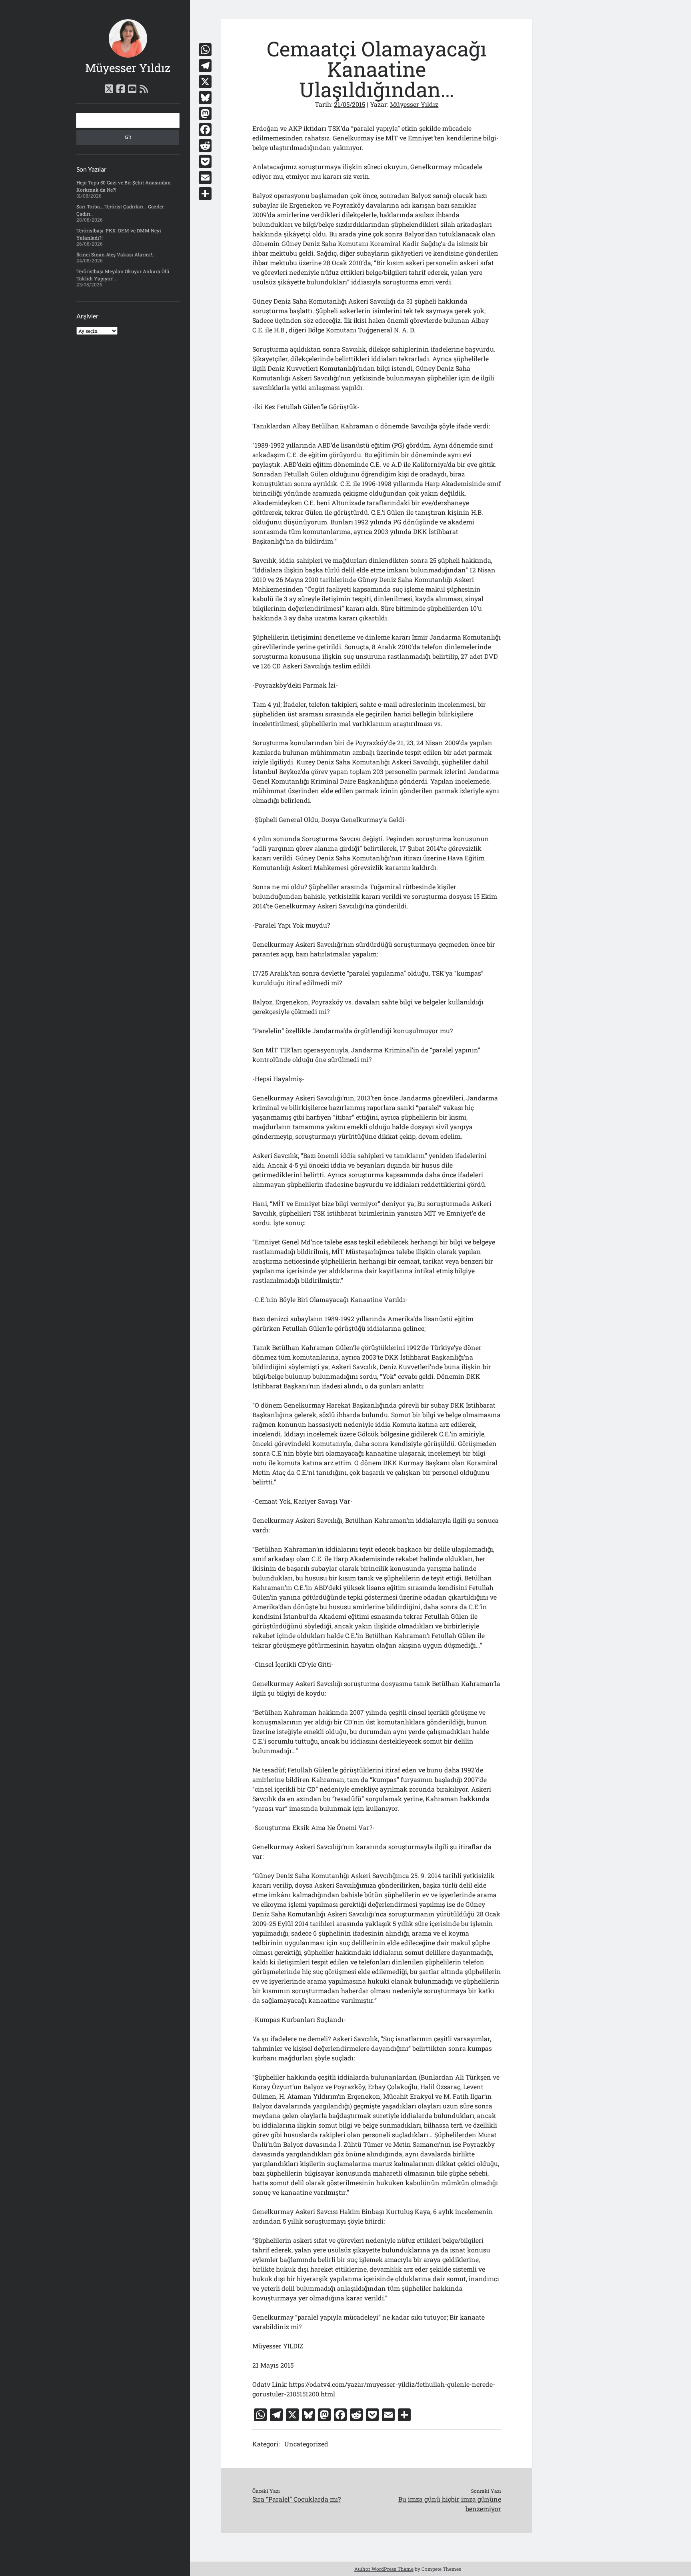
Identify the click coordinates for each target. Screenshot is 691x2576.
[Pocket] (205, 162)
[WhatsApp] (205, 50)
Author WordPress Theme (384, 2569)
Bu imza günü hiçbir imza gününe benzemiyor (450, 2504)
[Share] (205, 194)
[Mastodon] (205, 114)
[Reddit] (205, 146)
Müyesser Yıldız (128, 68)
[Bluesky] (205, 98)
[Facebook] (205, 130)
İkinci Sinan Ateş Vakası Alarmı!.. (115, 254)
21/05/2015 (349, 104)
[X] (205, 82)
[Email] (205, 178)
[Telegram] (205, 66)
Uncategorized (306, 2444)
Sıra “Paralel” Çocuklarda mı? (297, 2499)
